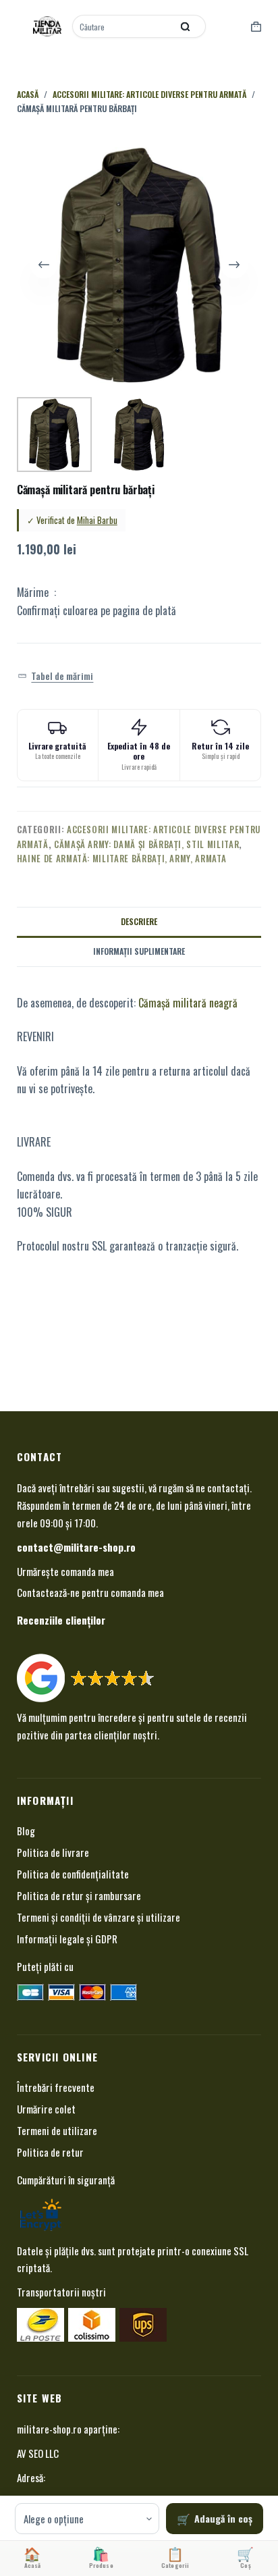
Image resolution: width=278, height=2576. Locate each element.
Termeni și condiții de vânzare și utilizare (99, 1917)
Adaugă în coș (223, 2518)
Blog (26, 1831)
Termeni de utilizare (57, 2130)
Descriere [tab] (139, 921)
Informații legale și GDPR (67, 1939)
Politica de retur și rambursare (79, 1895)
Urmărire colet (46, 2109)
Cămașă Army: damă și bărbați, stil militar (146, 844)
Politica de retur (50, 2152)
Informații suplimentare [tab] (139, 951)
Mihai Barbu (97, 520)
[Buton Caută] (186, 26)
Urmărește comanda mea (65, 1571)
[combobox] (123, 26)
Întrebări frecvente (56, 2087)
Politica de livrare (53, 1852)
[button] (56, 676)
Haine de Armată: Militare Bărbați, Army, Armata (122, 858)
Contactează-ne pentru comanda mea (90, 1592)
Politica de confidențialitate (73, 1874)
